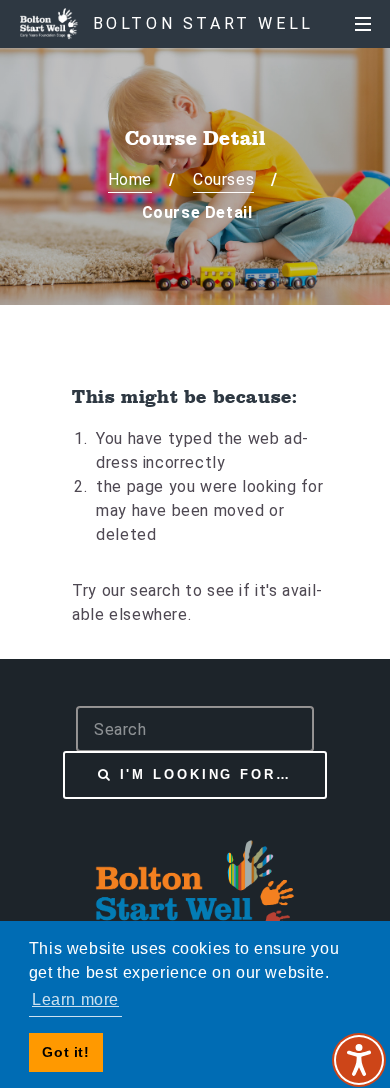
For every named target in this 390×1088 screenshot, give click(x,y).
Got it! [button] (65, 1052)
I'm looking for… (206, 774)
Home (130, 179)
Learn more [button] (75, 999)
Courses (223, 179)
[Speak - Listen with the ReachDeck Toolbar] (359, 1060)
